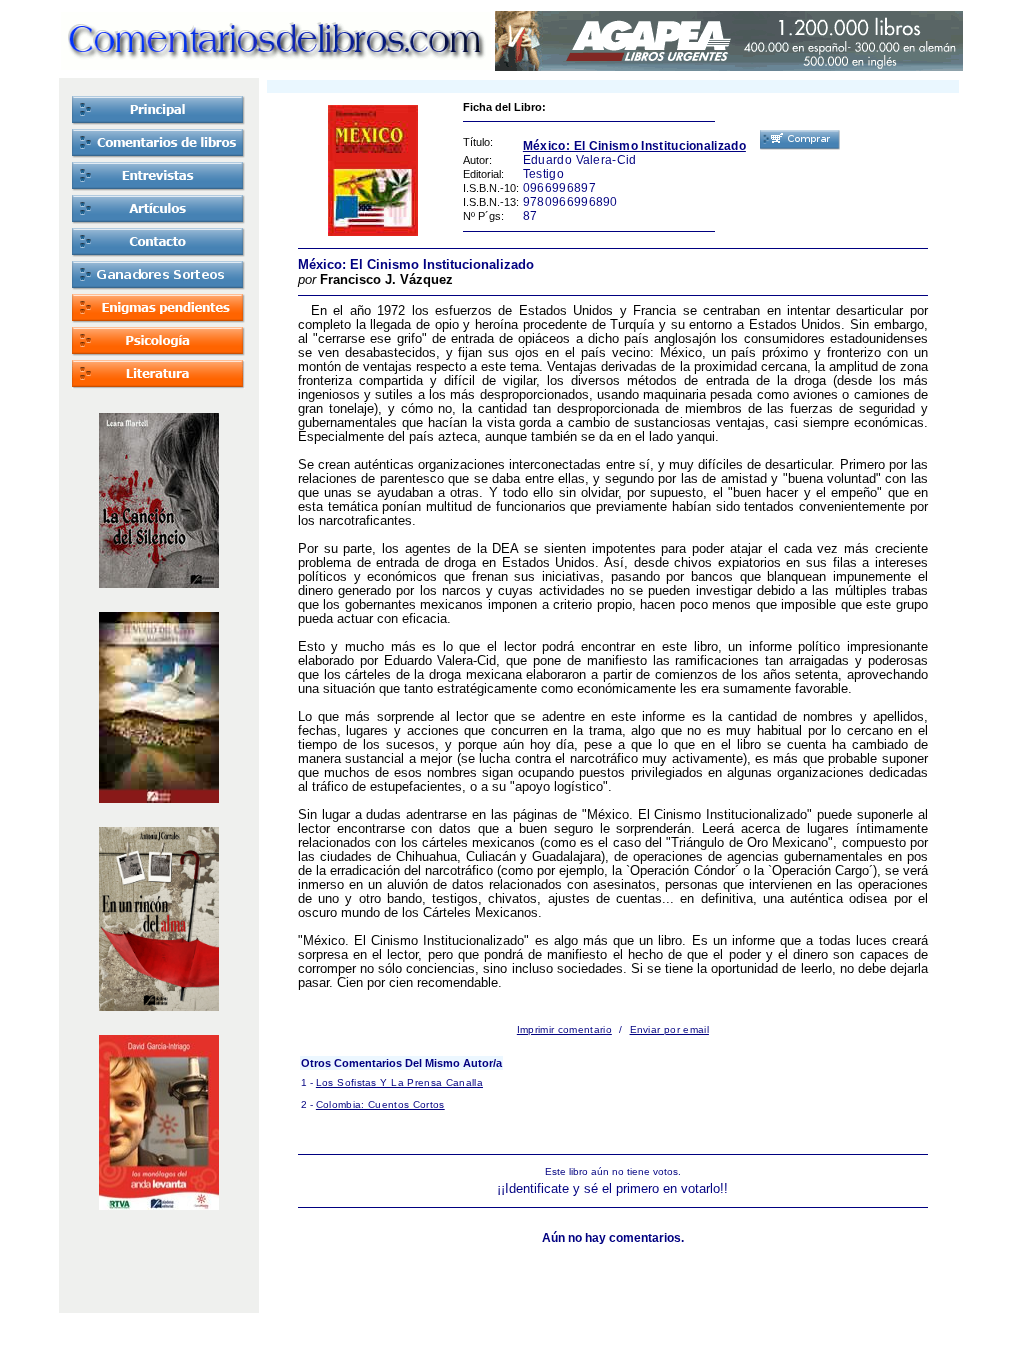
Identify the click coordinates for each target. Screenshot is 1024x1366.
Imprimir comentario (564, 1029)
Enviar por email (669, 1029)
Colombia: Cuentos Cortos (380, 1104)
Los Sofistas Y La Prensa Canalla (399, 1082)
